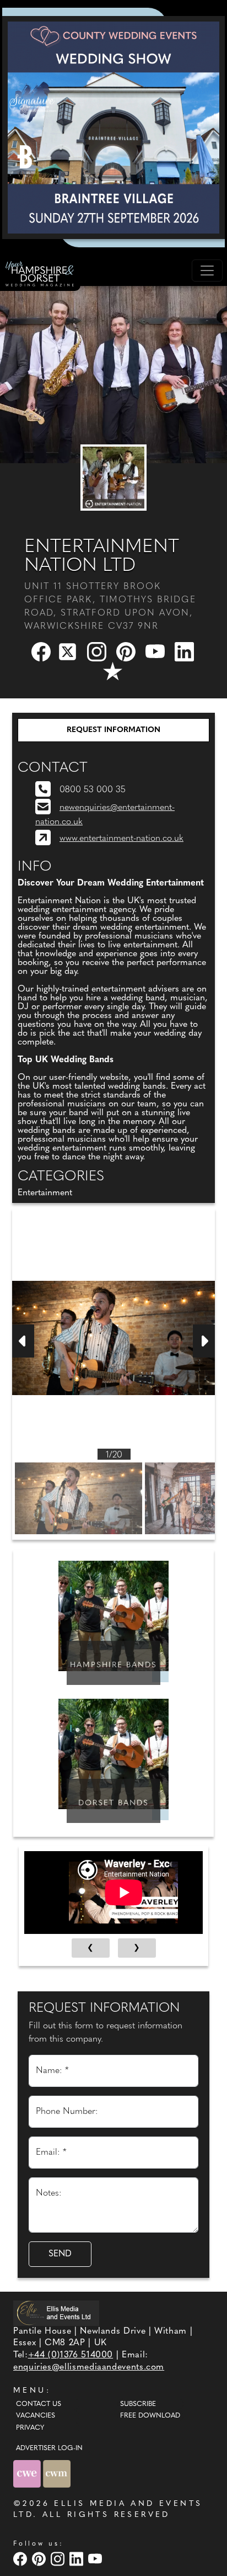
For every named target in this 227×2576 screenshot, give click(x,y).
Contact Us (39, 2404)
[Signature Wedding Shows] (113, 128)
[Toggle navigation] (207, 271)
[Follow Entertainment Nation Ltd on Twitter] (70, 651)
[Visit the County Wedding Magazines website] (57, 2474)
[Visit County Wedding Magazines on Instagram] (59, 2559)
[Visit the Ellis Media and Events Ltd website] (56, 2313)
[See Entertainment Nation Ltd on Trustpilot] (113, 671)
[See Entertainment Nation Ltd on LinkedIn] (185, 651)
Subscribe (138, 2404)
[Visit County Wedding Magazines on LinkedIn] (78, 2559)
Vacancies (36, 2416)
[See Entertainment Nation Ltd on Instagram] (98, 651)
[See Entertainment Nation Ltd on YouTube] (156, 651)
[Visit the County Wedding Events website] (28, 2474)
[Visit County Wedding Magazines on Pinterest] (40, 2559)
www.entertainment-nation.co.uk (121, 839)
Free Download (150, 2416)
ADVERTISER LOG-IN (49, 2448)
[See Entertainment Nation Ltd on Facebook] (42, 651)
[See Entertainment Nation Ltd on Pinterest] (127, 651)
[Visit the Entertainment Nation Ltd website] (113, 478)
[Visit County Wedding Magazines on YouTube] (96, 2559)
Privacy (30, 2428)
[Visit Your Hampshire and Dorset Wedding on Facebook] (21, 2559)
